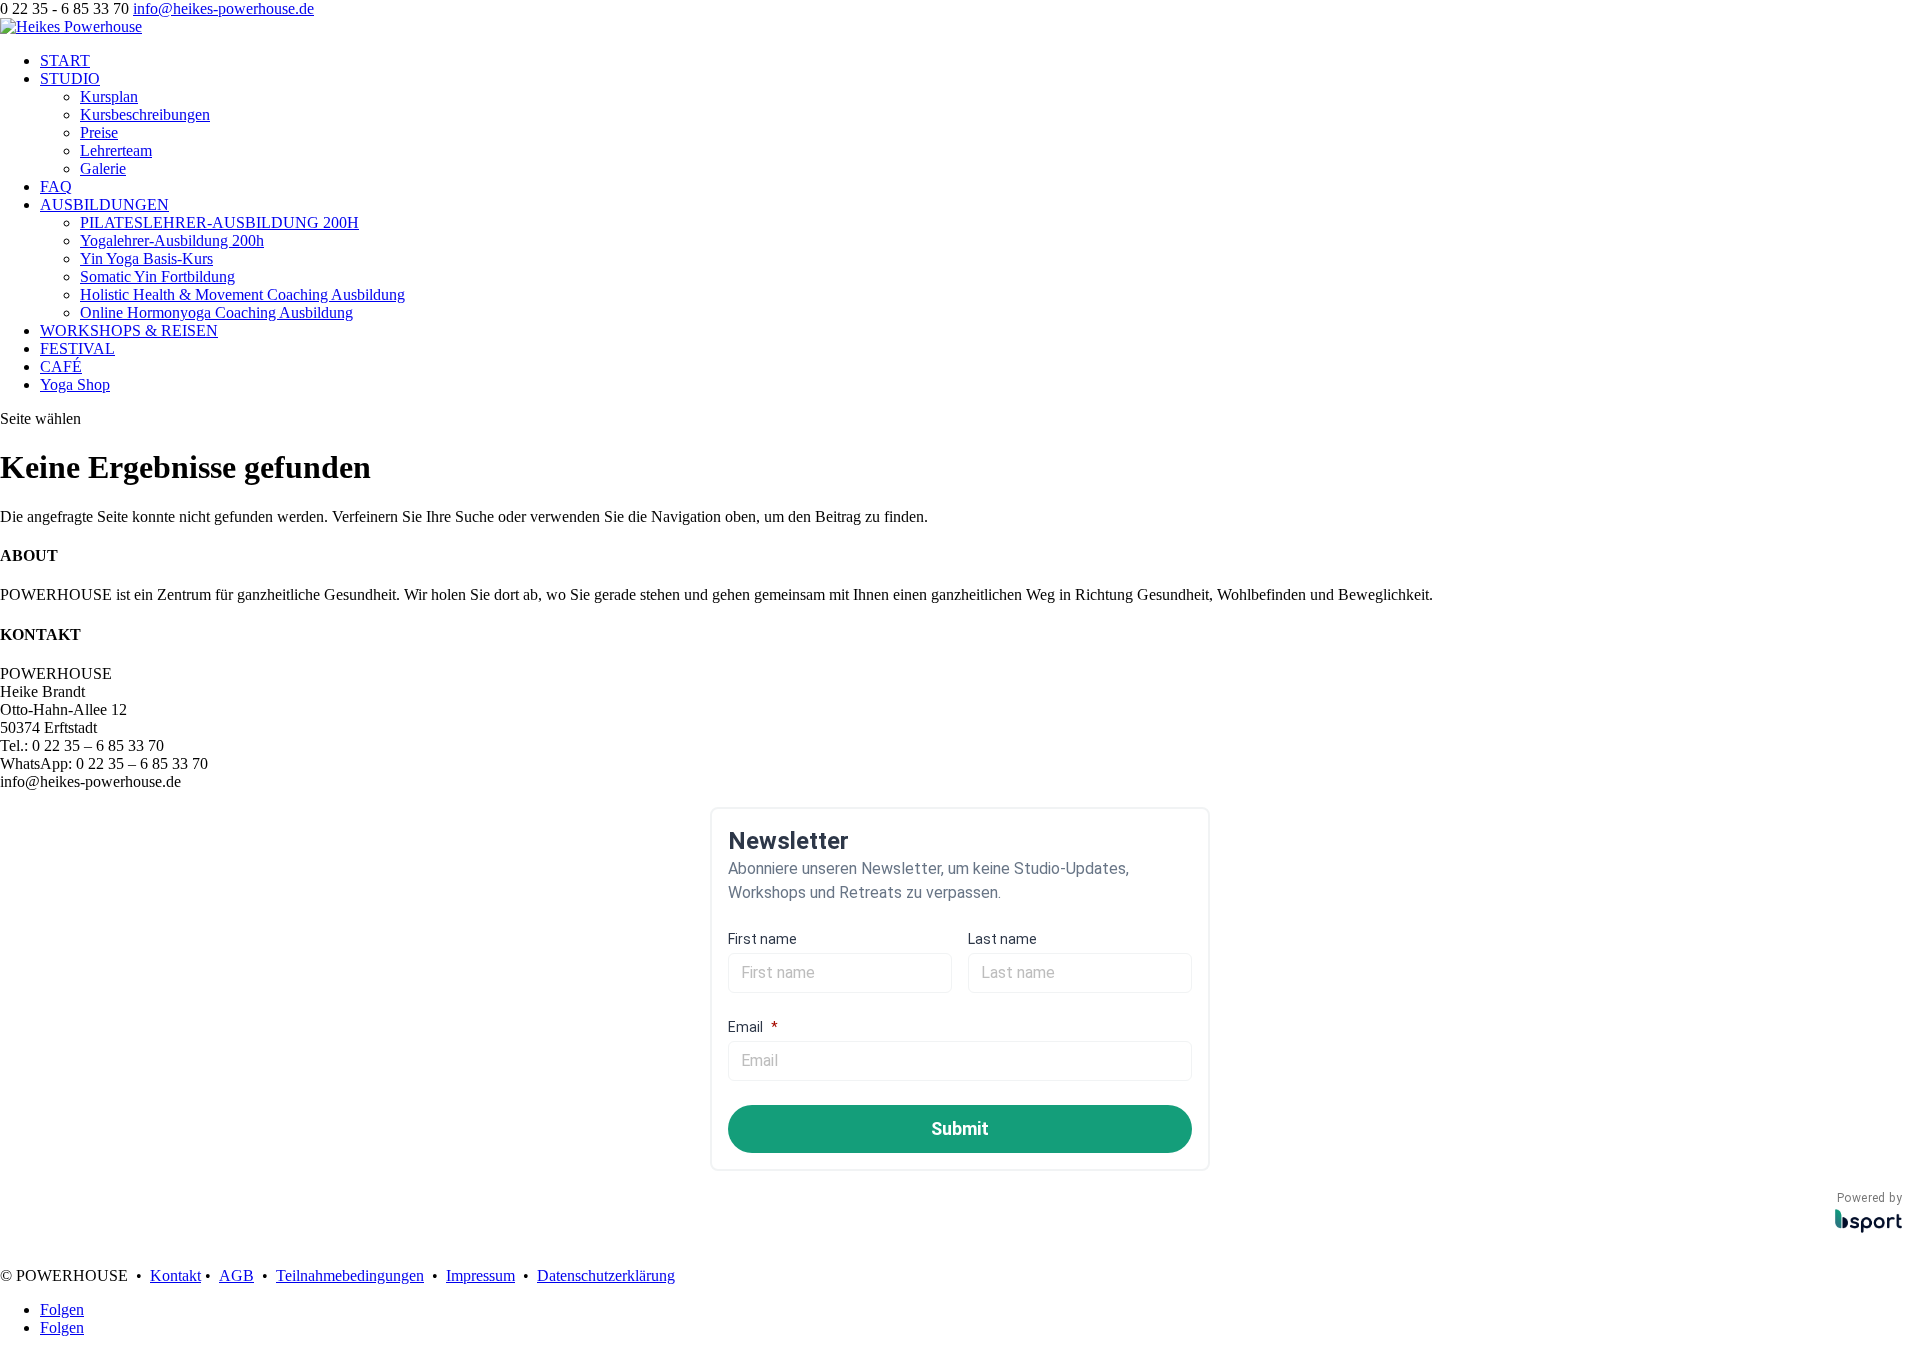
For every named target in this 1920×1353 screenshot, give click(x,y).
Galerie (103, 168)
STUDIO (70, 78)
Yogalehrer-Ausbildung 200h (172, 240)
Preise (99, 132)
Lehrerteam (116, 150)
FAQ (56, 186)
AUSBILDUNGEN (104, 204)
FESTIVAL (77, 348)
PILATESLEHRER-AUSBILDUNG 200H (219, 222)
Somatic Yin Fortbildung (157, 276)
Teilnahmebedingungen (350, 1275)
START (65, 60)
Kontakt (175, 1275)
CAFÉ (61, 366)
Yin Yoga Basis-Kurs (146, 258)
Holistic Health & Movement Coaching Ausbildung (242, 294)
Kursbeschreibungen (145, 114)
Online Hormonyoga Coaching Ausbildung (216, 312)
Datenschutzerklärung (606, 1275)
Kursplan (109, 96)
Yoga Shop (75, 384)
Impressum (480, 1275)
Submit (960, 1128)
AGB (236, 1275)
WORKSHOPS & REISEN (129, 330)
